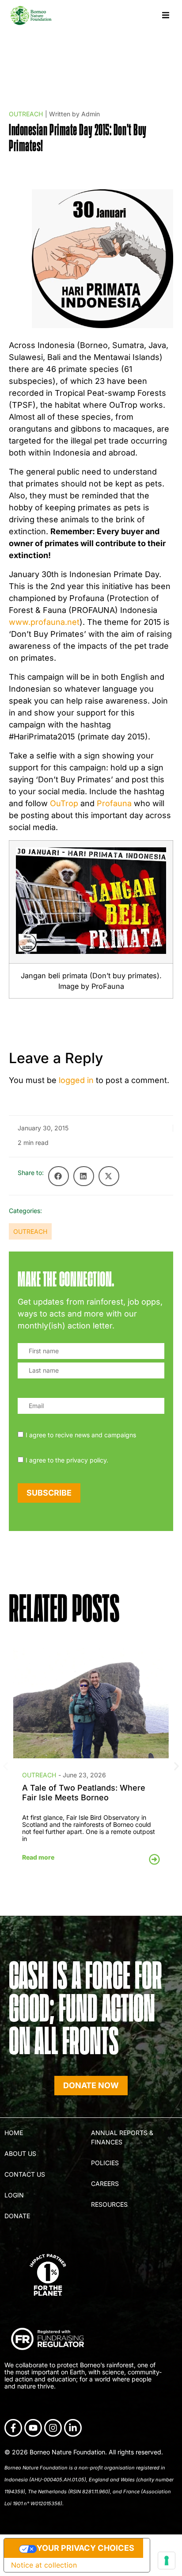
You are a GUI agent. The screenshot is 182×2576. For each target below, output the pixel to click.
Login (14, 2195)
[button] (165, 15)
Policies (105, 2163)
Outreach (26, 114)
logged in (76, 1080)
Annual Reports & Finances (122, 2137)
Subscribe (49, 1493)
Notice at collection (44, 2565)
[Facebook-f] (13, 2428)
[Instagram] (53, 2428)
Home (14, 2133)
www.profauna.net (44, 622)
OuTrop (64, 803)
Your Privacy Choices (85, 2548)
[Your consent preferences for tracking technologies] (167, 2561)
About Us (20, 2153)
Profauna (114, 803)
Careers (105, 2184)
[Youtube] (33, 2428)
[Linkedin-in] (73, 2428)
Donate (17, 2216)
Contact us (25, 2174)
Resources (109, 2204)
